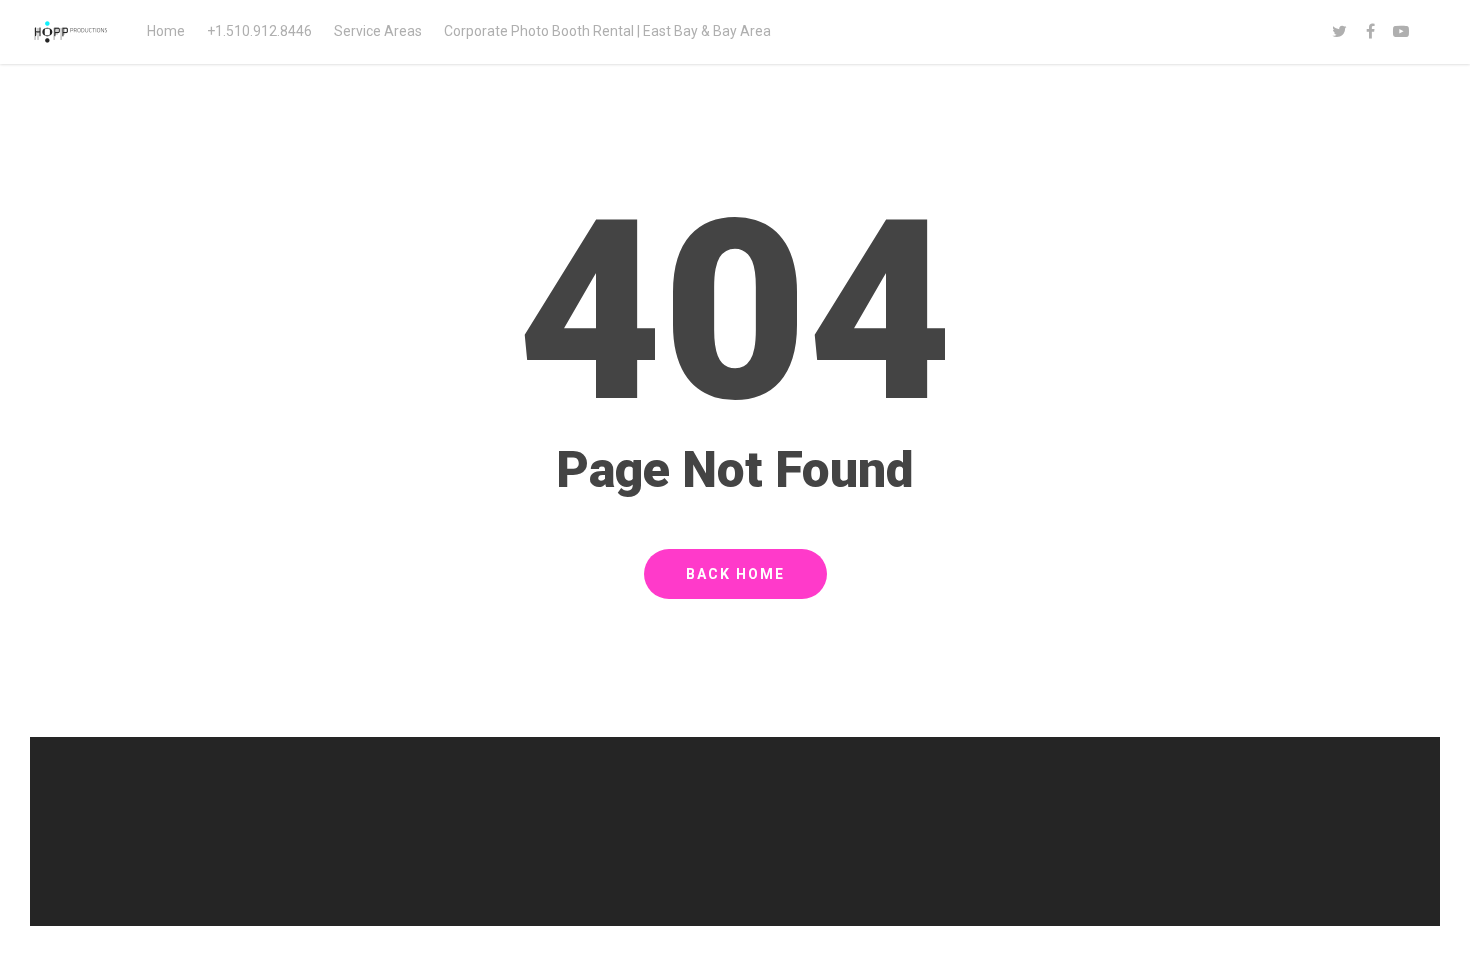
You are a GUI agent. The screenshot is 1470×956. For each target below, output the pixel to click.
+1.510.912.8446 (259, 31)
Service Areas (378, 31)
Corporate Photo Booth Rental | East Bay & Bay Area (607, 31)
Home (166, 31)
